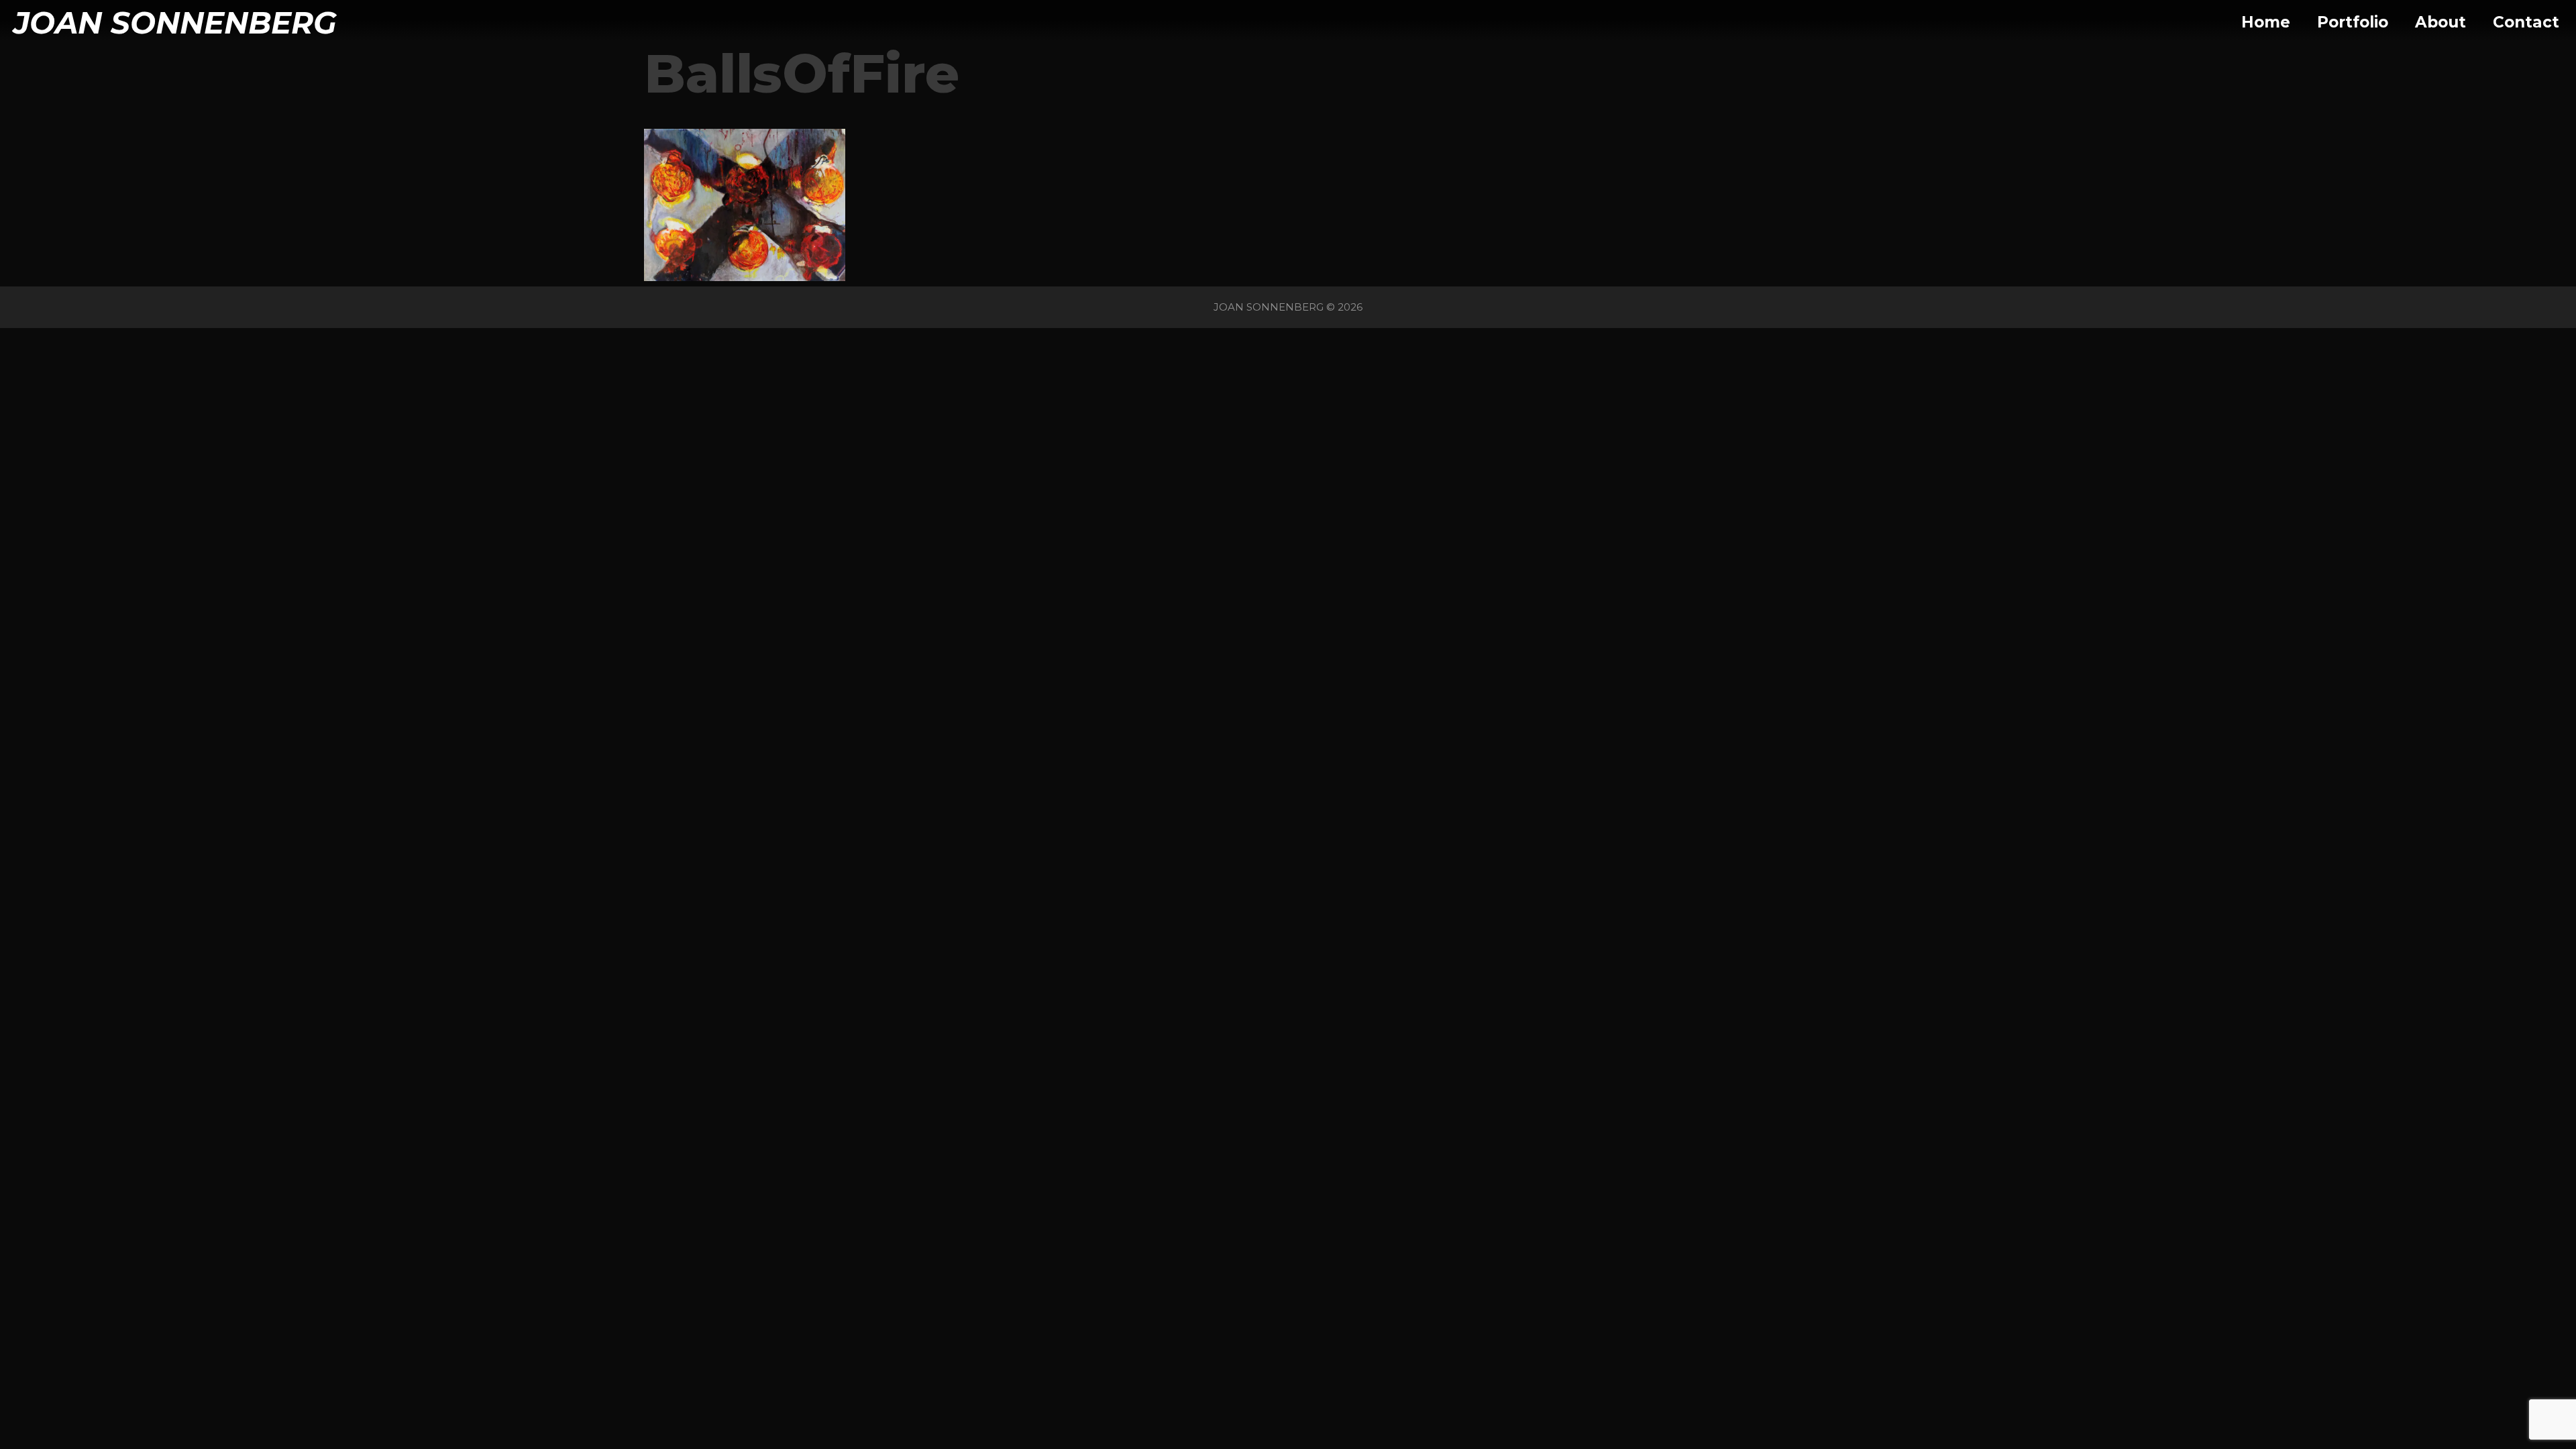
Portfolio (2353, 22)
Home (2266, 22)
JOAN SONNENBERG (175, 22)
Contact (2526, 22)
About (2440, 22)
